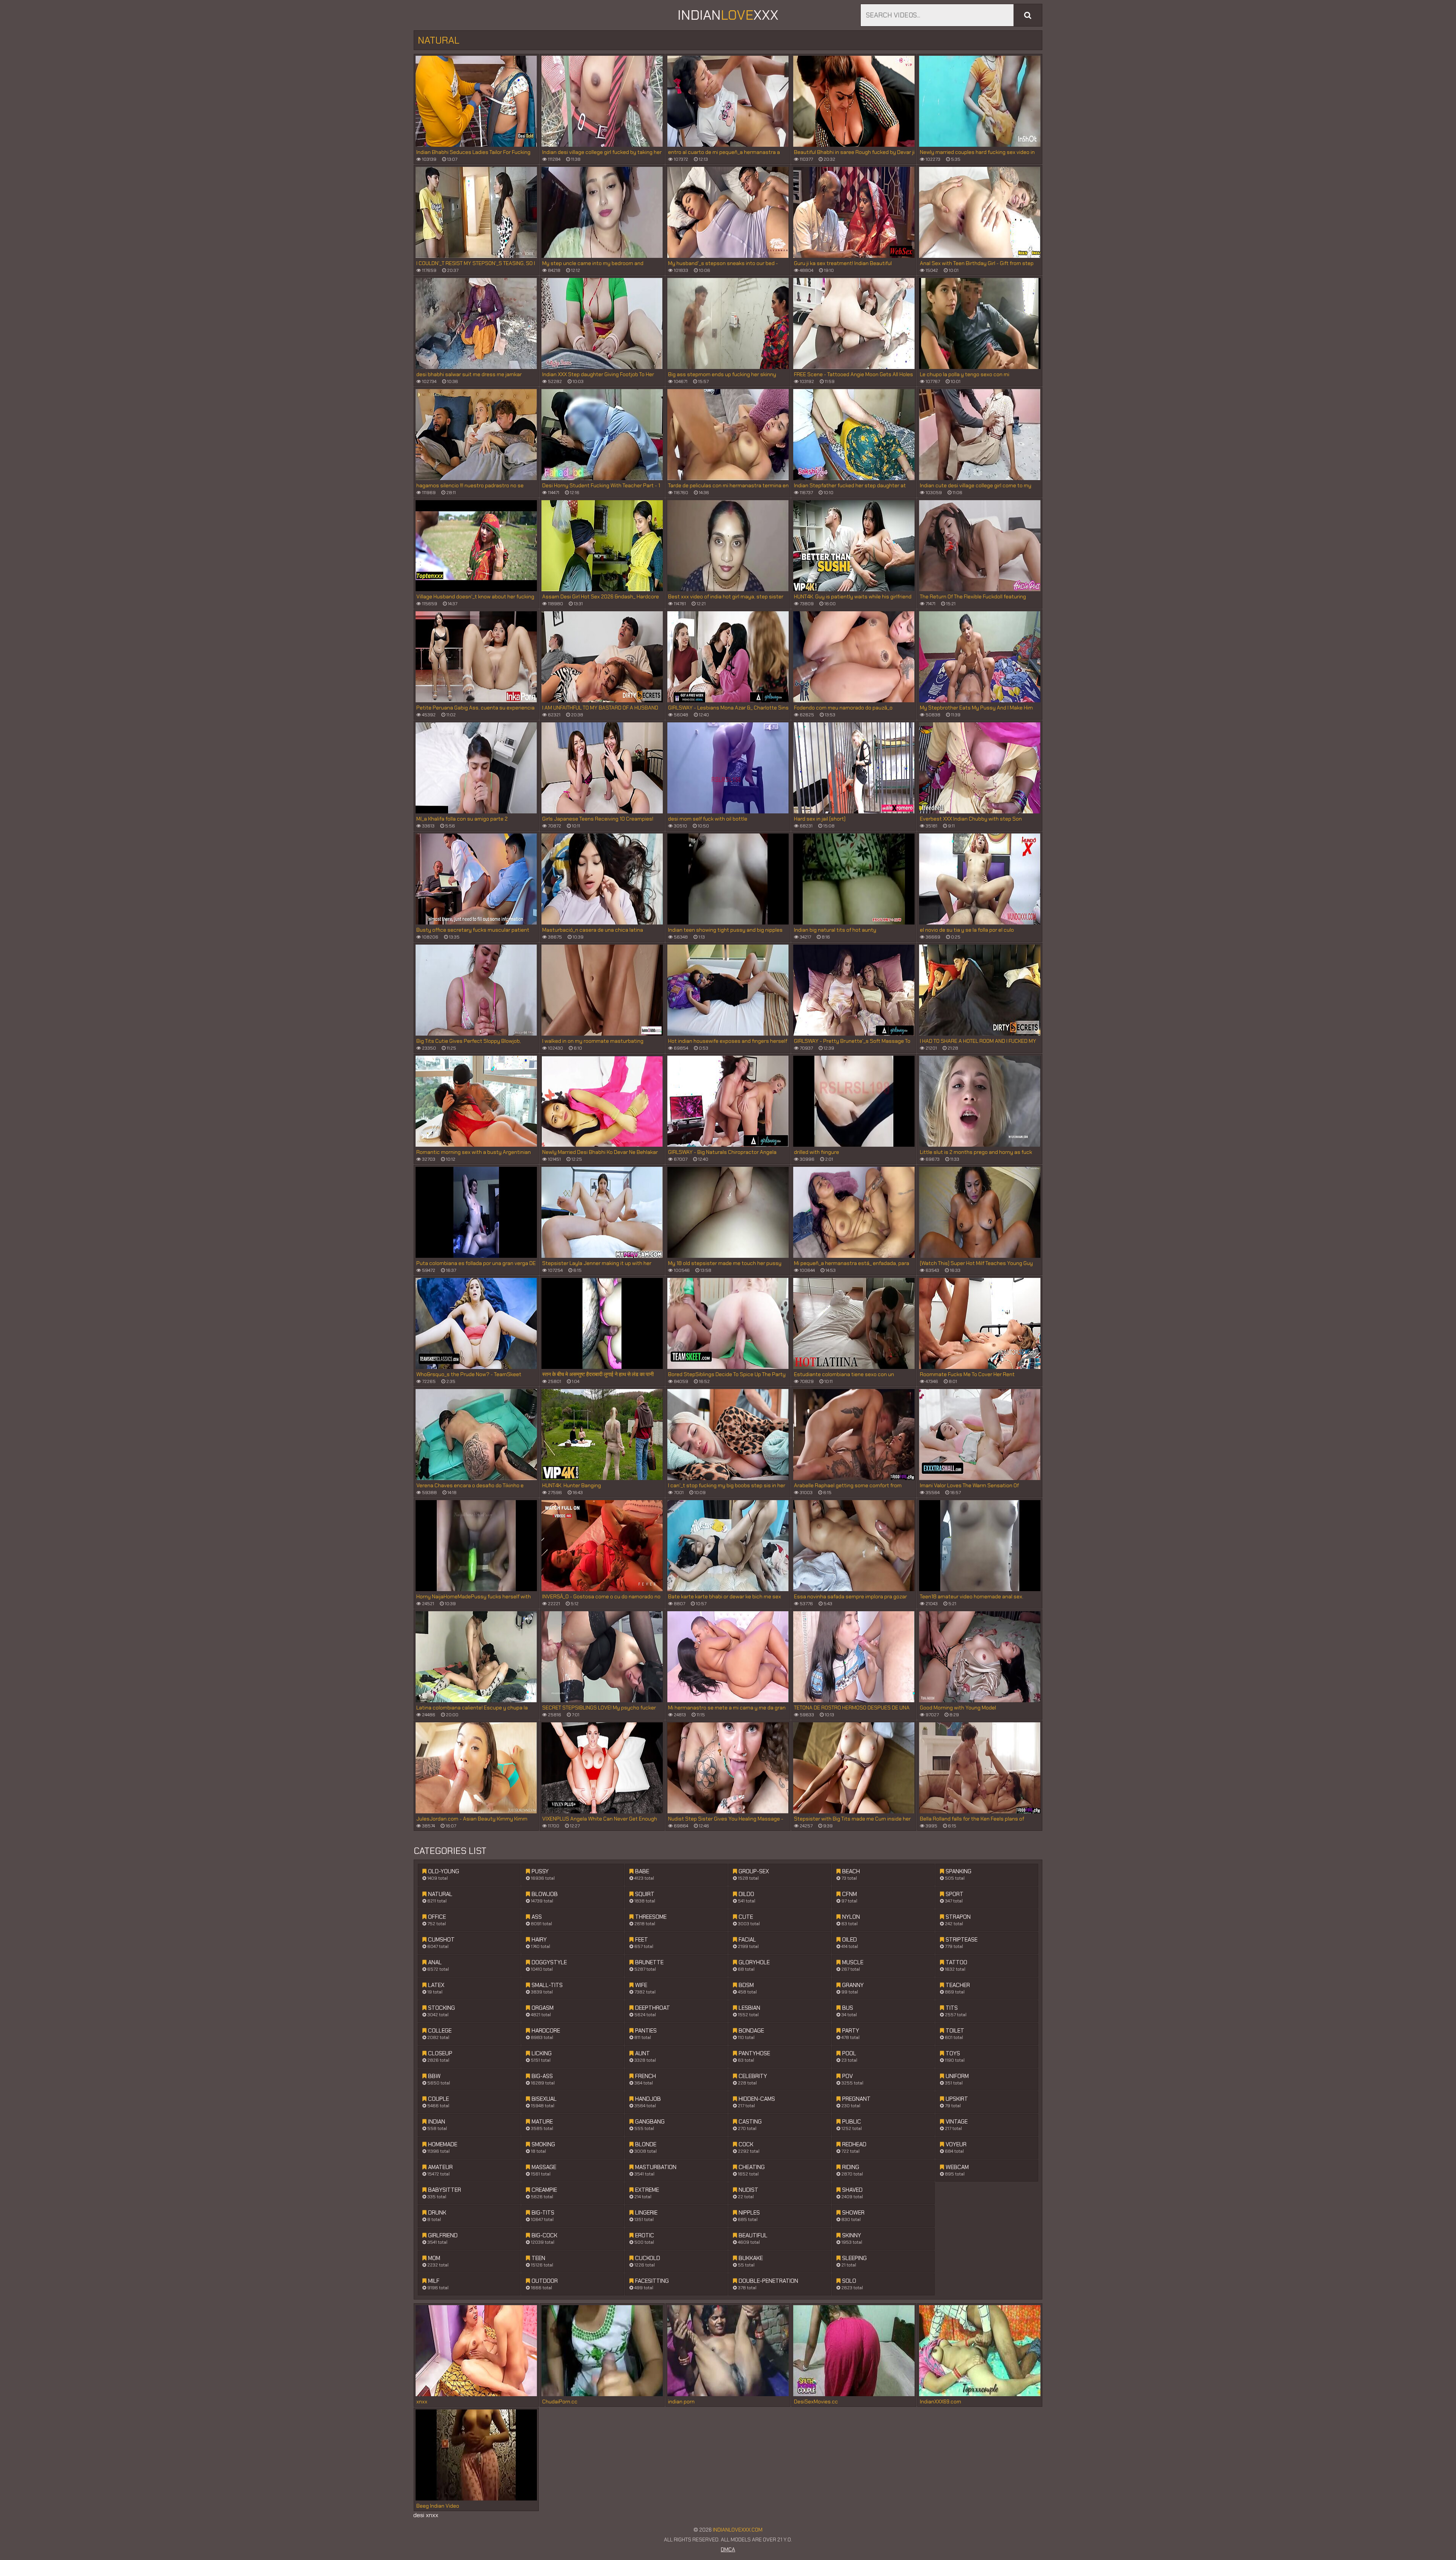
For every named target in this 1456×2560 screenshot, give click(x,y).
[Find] (1028, 15)
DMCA (728, 2549)
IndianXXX (728, 15)
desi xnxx (426, 2515)
